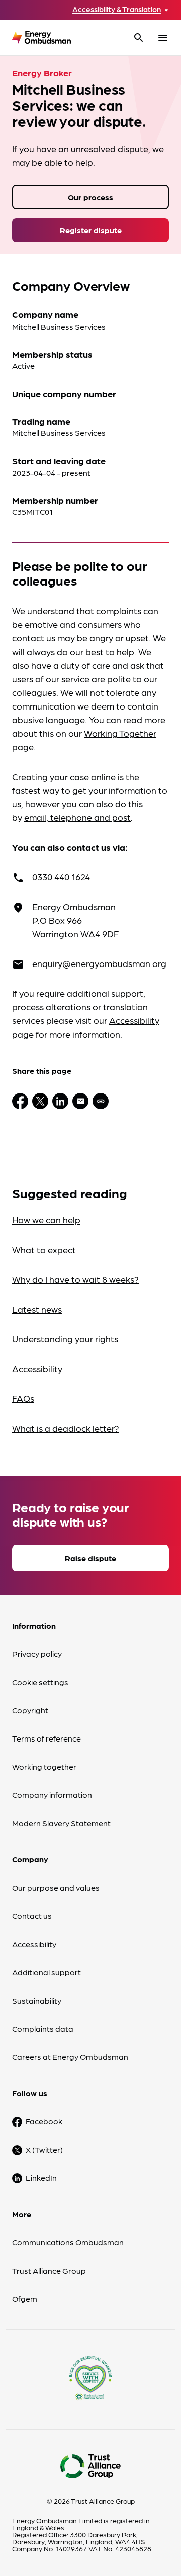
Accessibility (134, 1020)
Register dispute (91, 230)
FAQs (23, 1398)
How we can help (46, 1220)
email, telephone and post (77, 817)
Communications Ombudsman (68, 2242)
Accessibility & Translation (117, 9)
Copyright (30, 1710)
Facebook (44, 2121)
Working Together (120, 733)
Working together (44, 1766)
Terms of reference (47, 1738)
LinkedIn (41, 2178)
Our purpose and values (56, 1887)
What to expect (44, 1249)
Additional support (47, 1972)
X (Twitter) (44, 2149)
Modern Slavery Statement (61, 1823)
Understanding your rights (65, 1339)
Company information (52, 1795)
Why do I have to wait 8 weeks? (75, 1279)
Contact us (32, 1916)
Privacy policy (37, 1654)
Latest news (37, 1309)
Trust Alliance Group (49, 2270)
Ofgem (25, 2299)
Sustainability (37, 2000)
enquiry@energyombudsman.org (99, 963)
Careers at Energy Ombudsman (70, 2057)
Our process (90, 197)
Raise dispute (90, 1558)
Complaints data (43, 2028)
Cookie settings (40, 1682)
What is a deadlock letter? (66, 1428)
